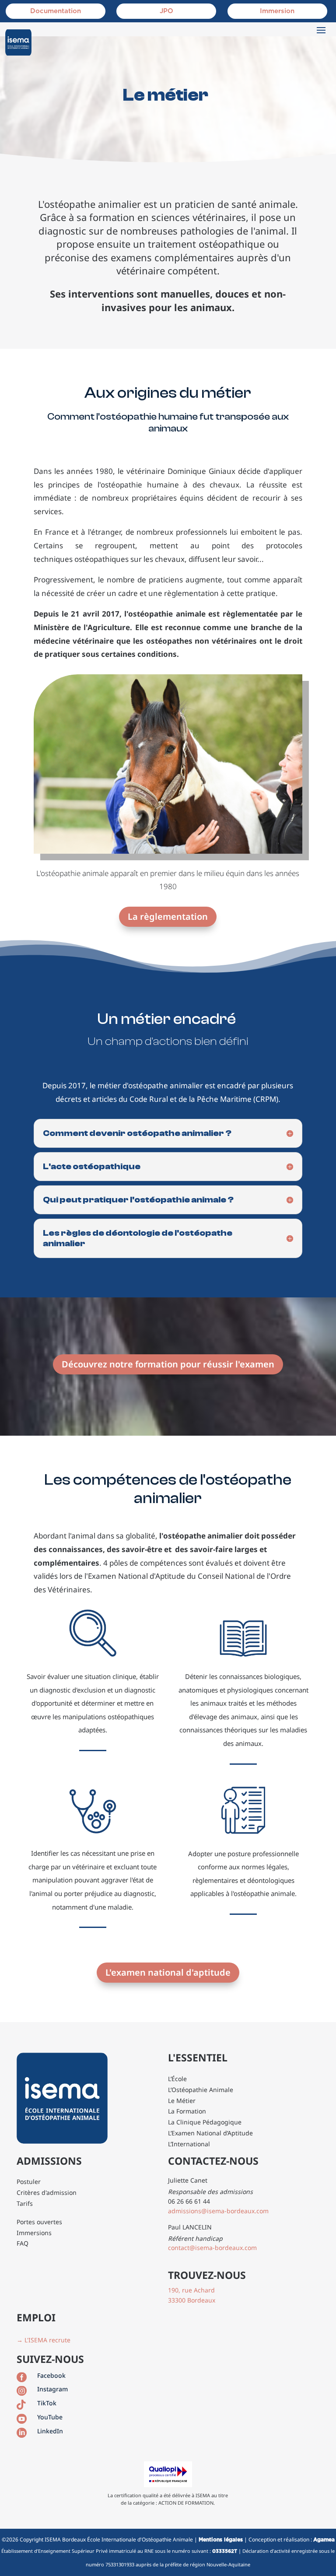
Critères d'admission (47, 2192)
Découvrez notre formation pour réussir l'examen (168, 1364)
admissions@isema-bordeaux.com (218, 2211)
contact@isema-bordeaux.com (212, 2248)
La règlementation (168, 916)
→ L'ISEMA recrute (44, 2340)
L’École (177, 2079)
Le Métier (182, 2101)
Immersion (277, 11)
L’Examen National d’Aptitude (210, 2133)
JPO (166, 11)
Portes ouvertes (39, 2222)
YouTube (50, 2417)
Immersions (34, 2233)
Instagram (52, 2389)
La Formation (187, 2111)
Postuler (29, 2182)
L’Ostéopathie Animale (201, 2090)
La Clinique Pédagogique (205, 2122)
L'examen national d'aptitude (168, 1972)
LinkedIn (50, 2431)
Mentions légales (221, 2540)
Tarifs (25, 2203)
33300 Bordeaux (192, 2300)
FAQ (23, 2243)
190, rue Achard (191, 2290)
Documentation (56, 11)
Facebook (51, 2375)
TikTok (47, 2403)
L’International (189, 2144)
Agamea (324, 2540)
